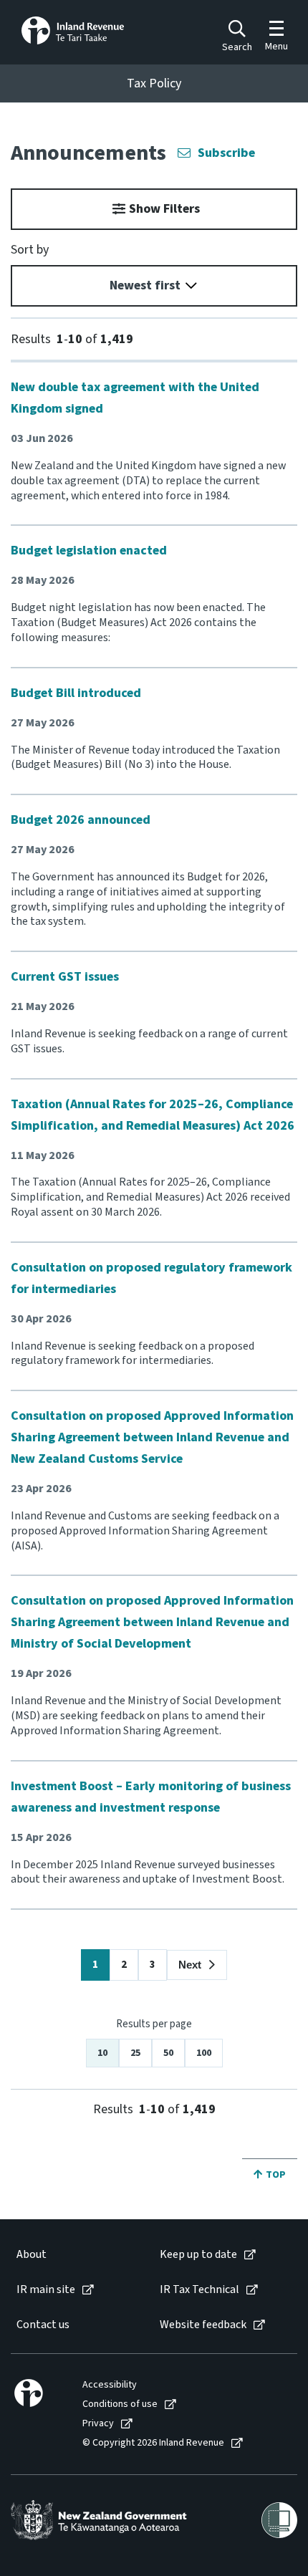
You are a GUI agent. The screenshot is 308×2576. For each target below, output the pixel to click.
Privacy (98, 2424)
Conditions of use (120, 2404)
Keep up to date (198, 2255)
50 (168, 2053)
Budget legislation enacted (89, 551)
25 (135, 2053)
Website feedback (203, 2325)
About (32, 2255)
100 (204, 2053)
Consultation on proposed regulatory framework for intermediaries (151, 1278)
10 (102, 2053)
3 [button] (153, 1965)
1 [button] (95, 1965)
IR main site (46, 2290)
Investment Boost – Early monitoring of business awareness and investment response (151, 1797)
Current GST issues (65, 977)
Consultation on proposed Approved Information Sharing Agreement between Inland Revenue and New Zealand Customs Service (152, 1437)
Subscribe (226, 153)
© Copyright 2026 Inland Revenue (153, 2443)
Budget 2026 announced (81, 820)
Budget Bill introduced (76, 693)
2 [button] (124, 1965)
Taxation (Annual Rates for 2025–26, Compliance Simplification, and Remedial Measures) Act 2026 (153, 1115)
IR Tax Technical (199, 2290)
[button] (197, 1965)
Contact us (43, 2325)
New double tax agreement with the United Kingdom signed (135, 398)
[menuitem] (73, 2255)
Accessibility (110, 2385)
